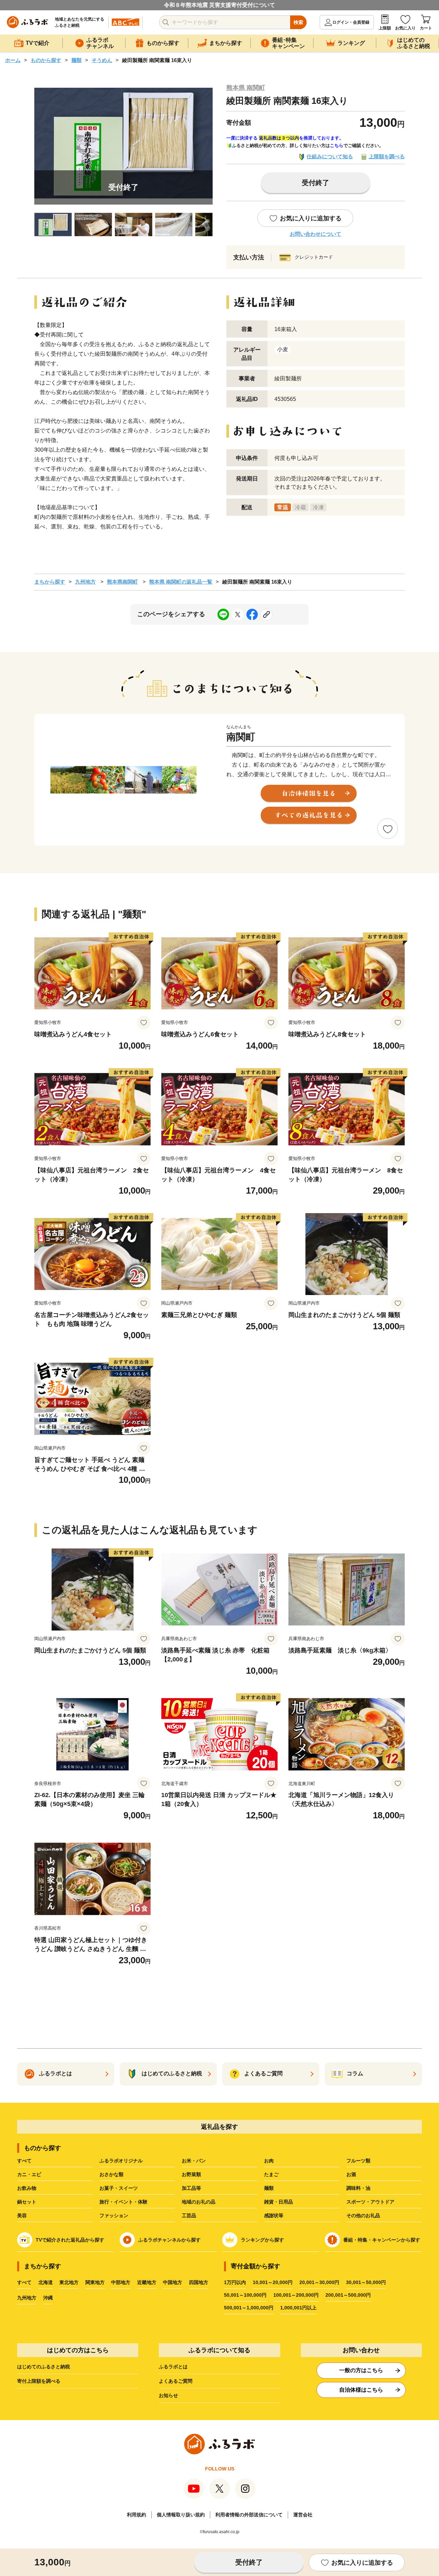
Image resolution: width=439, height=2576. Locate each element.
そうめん (102, 60)
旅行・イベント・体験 (123, 2202)
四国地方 (199, 2282)
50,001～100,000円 (245, 2295)
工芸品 (189, 2215)
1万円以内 (235, 2282)
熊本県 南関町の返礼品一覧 (181, 582)
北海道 (46, 2282)
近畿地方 (147, 2282)
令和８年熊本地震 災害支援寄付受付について (219, 5)
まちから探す (50, 582)
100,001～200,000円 (296, 2295)
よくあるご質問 (176, 2381)
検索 (298, 22)
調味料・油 (358, 2188)
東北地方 (69, 2282)
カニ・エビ (29, 2174)
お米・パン (194, 2161)
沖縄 (48, 2298)
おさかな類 (111, 2174)
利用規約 (137, 2515)
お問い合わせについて (316, 234)
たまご (271, 2174)
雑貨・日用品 (278, 2202)
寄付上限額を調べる (39, 2381)
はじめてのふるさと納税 (44, 2367)
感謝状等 (274, 2215)
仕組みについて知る (330, 156)
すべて (24, 2161)
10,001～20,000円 (273, 2282)
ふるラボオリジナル (121, 2161)
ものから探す (46, 60)
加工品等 (191, 2188)
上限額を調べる (387, 156)
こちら (337, 145)
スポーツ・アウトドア (370, 2202)
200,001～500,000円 (348, 2295)
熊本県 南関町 (246, 88)
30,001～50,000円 (366, 2282)
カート (426, 28)
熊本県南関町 (122, 582)
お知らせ (168, 2395)
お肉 (269, 2161)
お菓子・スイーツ (119, 2188)
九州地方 (85, 582)
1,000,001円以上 (298, 2308)
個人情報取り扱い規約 (181, 2515)
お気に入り (405, 28)
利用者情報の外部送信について (249, 2515)
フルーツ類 (358, 2161)
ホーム (13, 60)
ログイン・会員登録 (351, 22)
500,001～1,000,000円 (249, 2308)
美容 (22, 2215)
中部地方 (121, 2282)
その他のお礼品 (363, 2215)
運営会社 (303, 2515)
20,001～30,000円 (319, 2282)
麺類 (76, 60)
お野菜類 (191, 2174)
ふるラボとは (173, 2367)
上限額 (385, 28)
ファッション (114, 2215)
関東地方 (95, 2282)
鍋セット (27, 2202)
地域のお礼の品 (199, 2202)
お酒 (351, 2174)
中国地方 (173, 2282)
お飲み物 (27, 2188)
